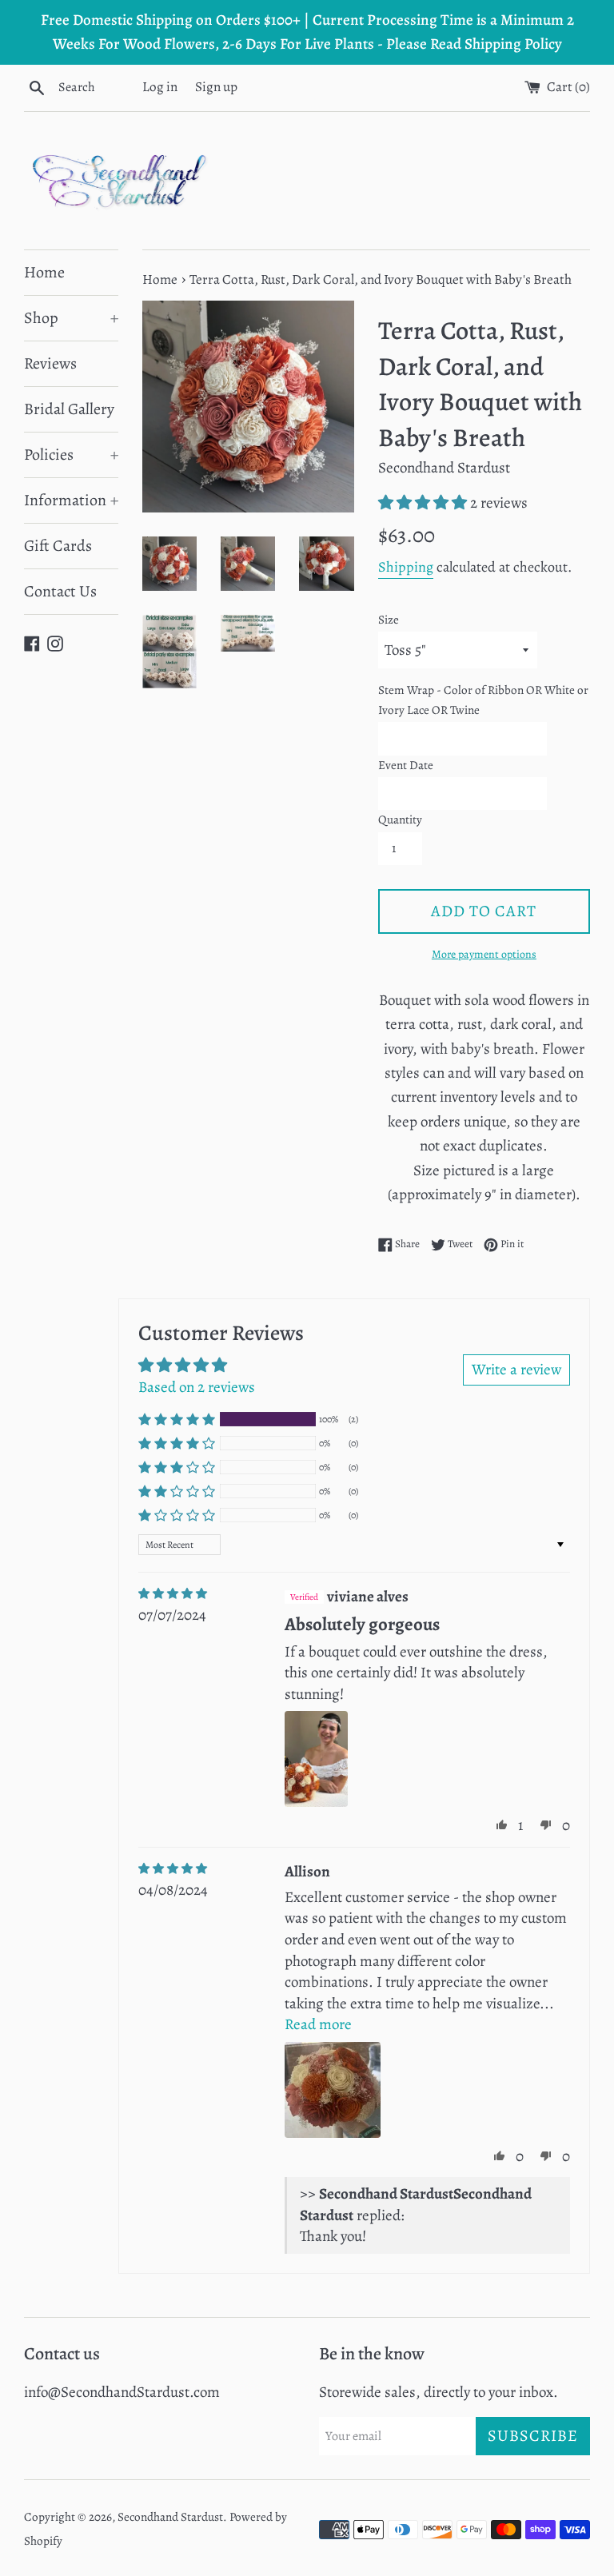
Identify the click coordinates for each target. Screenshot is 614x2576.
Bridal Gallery (69, 409)
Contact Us (60, 591)
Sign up (216, 87)
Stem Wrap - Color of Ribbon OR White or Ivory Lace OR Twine (483, 700)
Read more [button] (318, 2024)
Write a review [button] (516, 1370)
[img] (173, 1594)
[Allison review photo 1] (333, 2090)
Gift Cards (58, 546)
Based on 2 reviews (197, 1387)
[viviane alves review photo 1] (316, 1759)
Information (71, 500)
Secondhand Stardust (170, 2517)
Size (389, 620)
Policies (71, 455)
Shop (71, 318)
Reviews (50, 363)
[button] (424, 503)
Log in (160, 87)
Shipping (406, 567)
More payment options (484, 954)
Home (44, 272)
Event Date (406, 765)
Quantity (400, 819)
